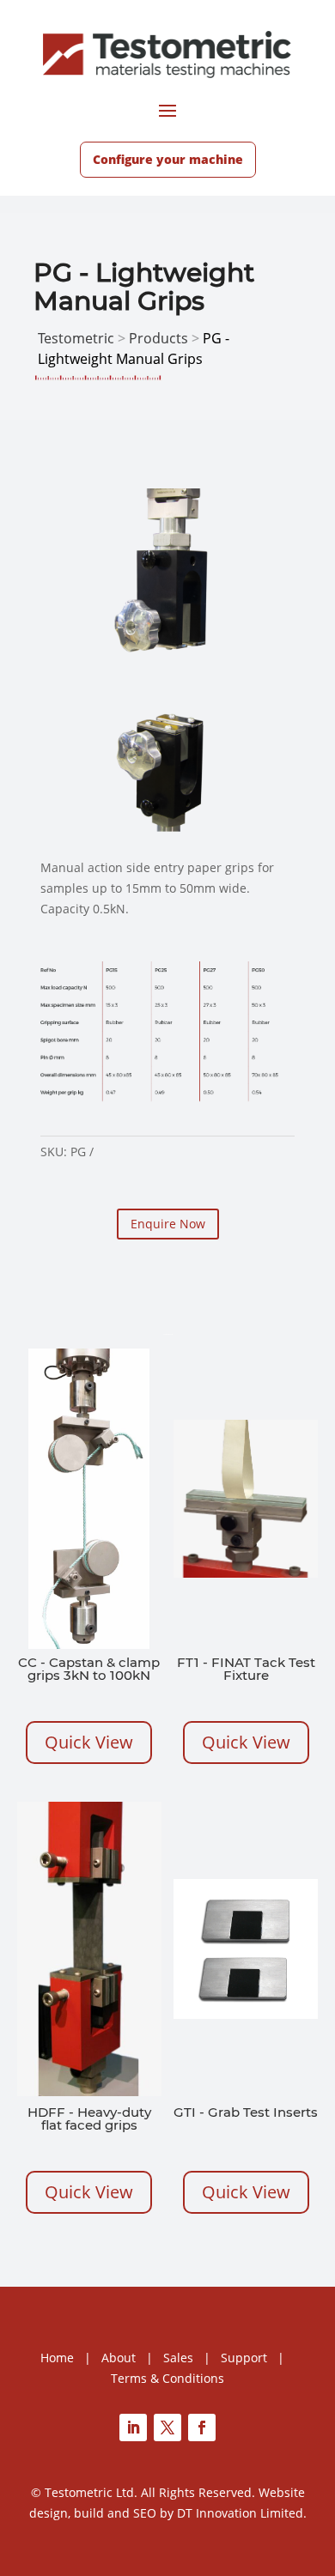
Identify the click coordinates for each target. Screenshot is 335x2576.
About (119, 2358)
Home (57, 2358)
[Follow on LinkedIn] (133, 2428)
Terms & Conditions (167, 2378)
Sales (178, 2358)
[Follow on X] (167, 2428)
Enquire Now (168, 1224)
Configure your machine (168, 159)
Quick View (89, 1742)
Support (244, 2358)
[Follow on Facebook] (202, 2428)
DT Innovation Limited (240, 2513)
